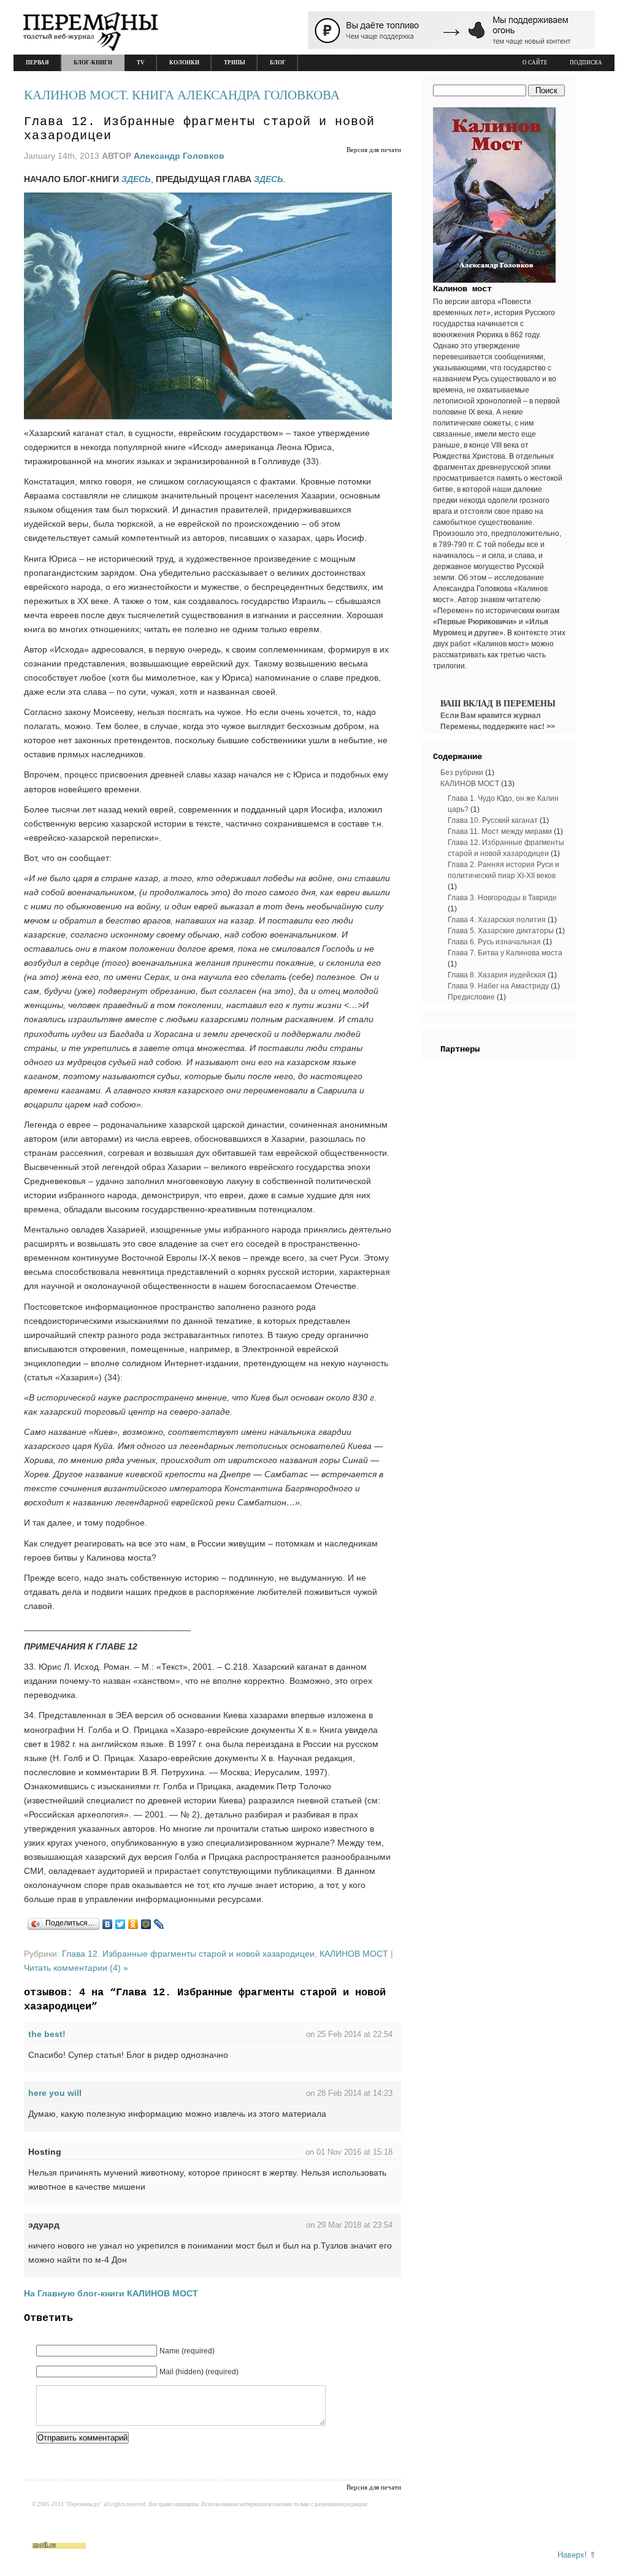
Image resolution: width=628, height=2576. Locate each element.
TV (141, 63)
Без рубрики (462, 773)
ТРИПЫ (235, 63)
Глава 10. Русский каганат (493, 820)
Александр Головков (179, 156)
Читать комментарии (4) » (76, 1968)
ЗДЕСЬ (269, 179)
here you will (55, 2093)
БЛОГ (278, 63)
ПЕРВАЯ (37, 63)
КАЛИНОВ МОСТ (354, 1954)
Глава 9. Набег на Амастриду (498, 986)
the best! (47, 2034)
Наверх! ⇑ (577, 2555)
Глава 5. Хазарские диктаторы (501, 931)
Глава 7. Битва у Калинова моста (505, 953)
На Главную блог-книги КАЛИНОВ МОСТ (111, 2293)
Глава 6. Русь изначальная (494, 942)
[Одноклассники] (133, 1924)
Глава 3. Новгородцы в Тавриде (502, 898)
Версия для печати (374, 150)
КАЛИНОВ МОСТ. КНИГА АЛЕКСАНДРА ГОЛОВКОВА (182, 95)
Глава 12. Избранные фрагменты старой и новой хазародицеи (188, 1954)
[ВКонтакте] (108, 1924)
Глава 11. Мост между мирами (500, 831)
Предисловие (471, 997)
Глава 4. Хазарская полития (497, 920)
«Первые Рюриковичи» (475, 622)
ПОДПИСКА (586, 63)
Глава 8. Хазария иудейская (497, 975)
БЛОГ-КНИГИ (93, 63)
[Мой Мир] (146, 1924)
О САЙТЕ (535, 63)
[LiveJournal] (159, 1924)
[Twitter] (121, 1924)
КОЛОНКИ (184, 63)
